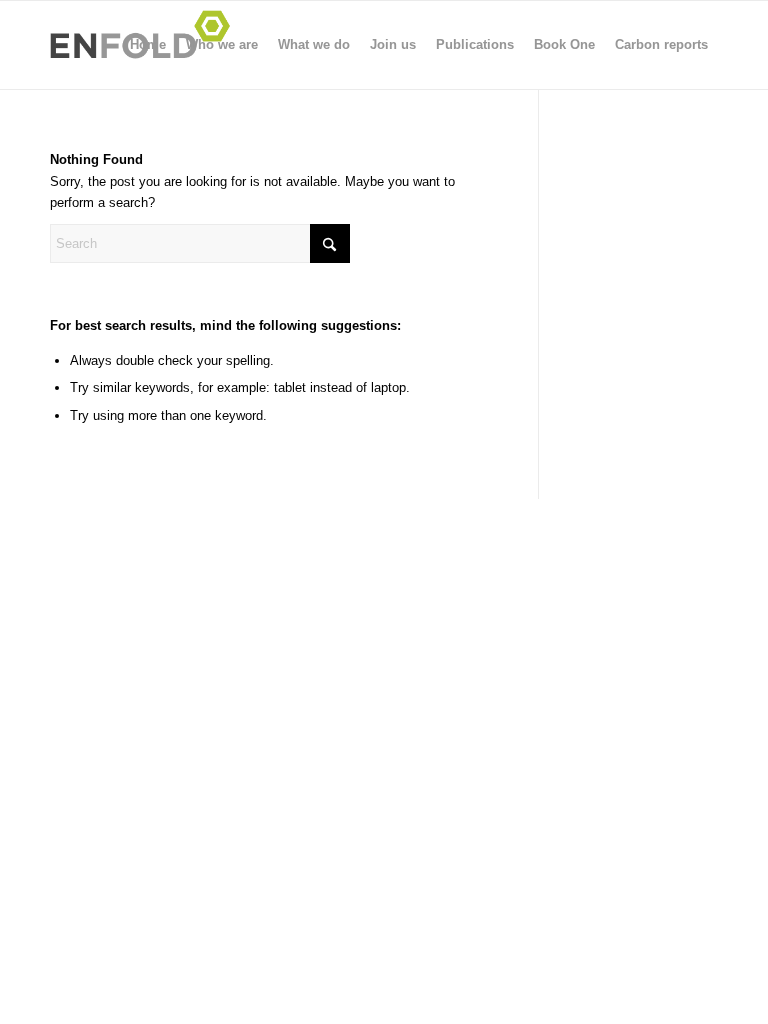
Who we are (222, 44)
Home (148, 44)
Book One (564, 44)
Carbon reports (661, 44)
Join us (393, 44)
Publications (475, 44)
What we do (314, 44)
